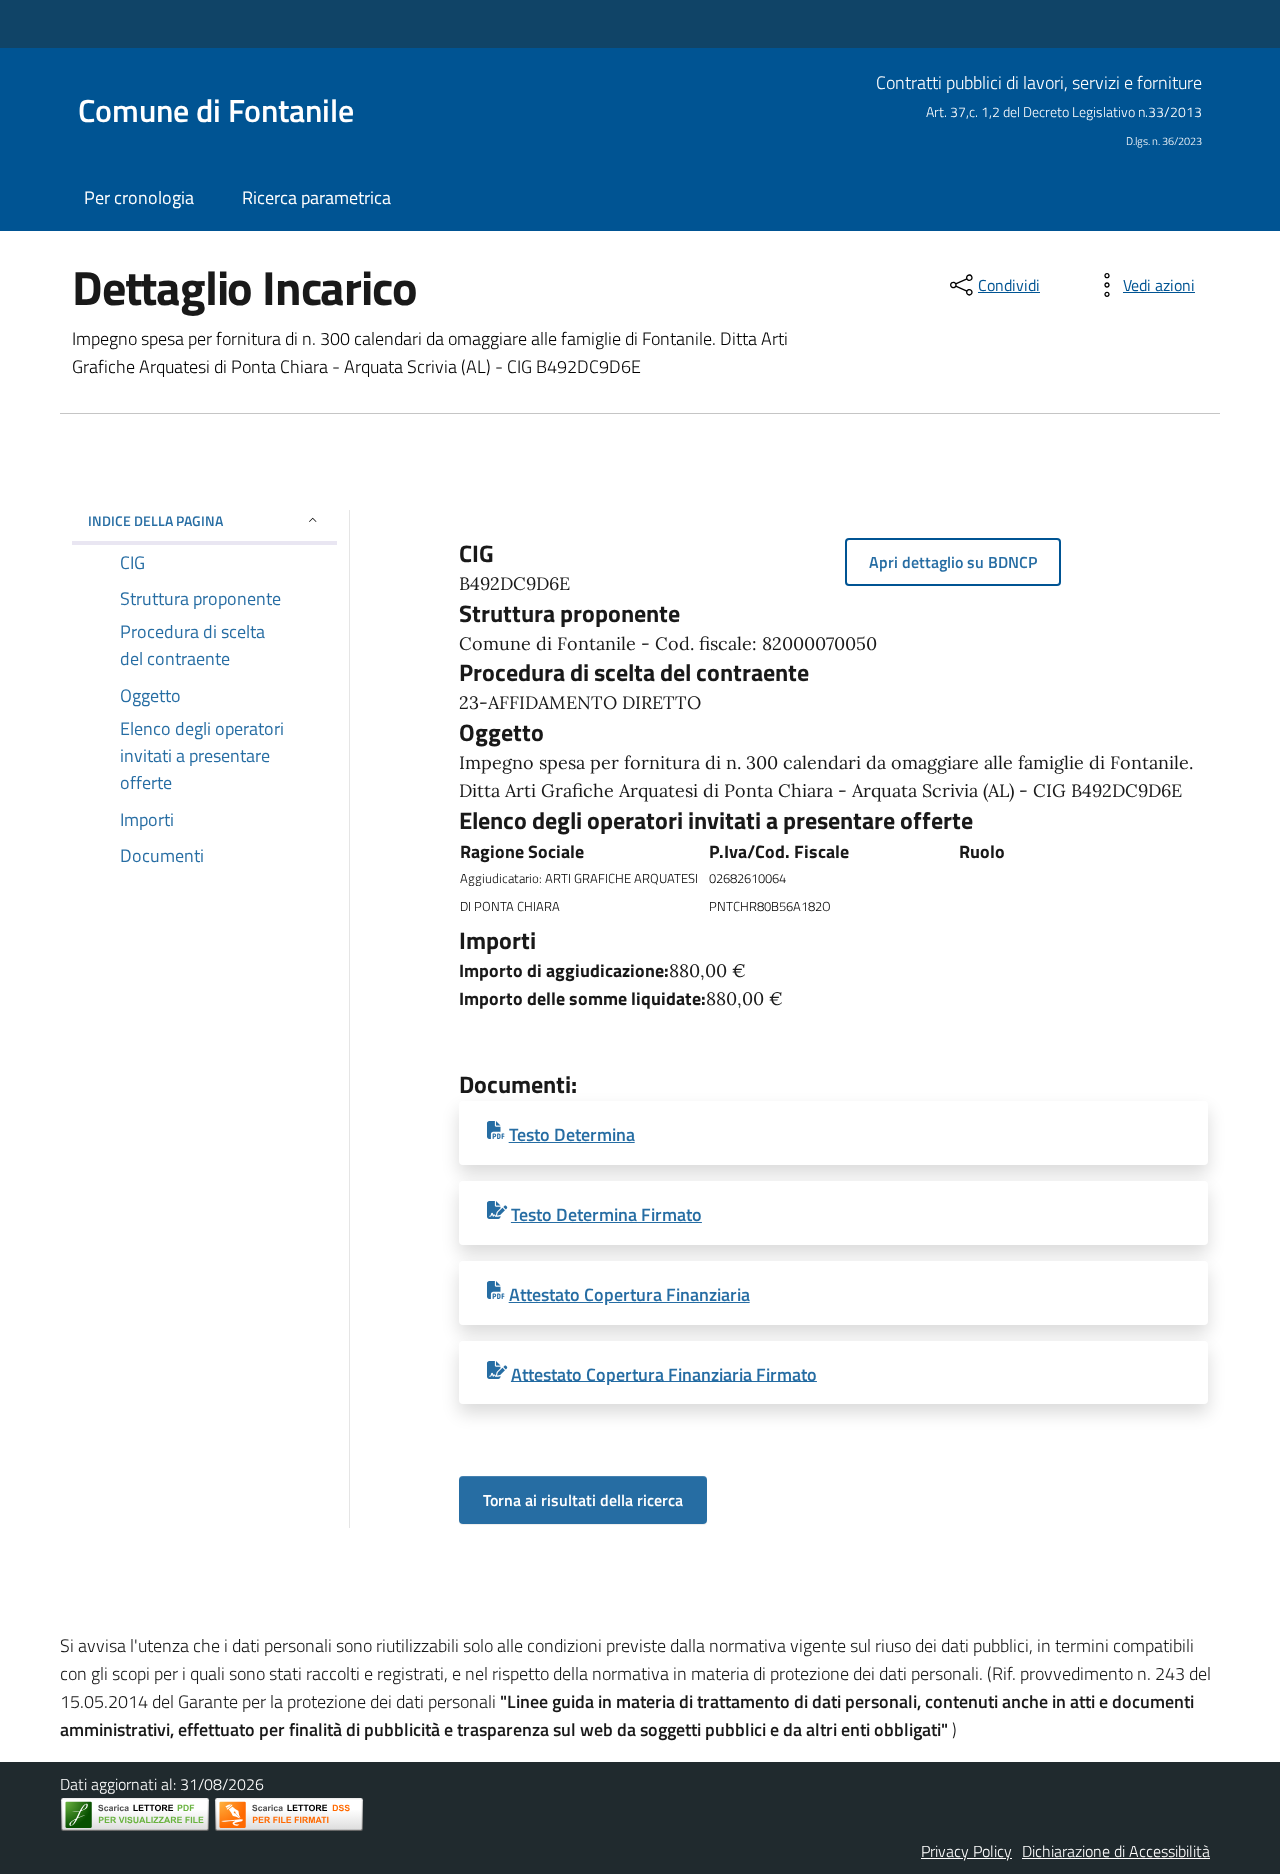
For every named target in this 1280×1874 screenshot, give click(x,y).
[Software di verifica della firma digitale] (289, 1814)
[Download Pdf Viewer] (135, 1814)
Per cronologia (139, 197)
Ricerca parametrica (316, 197)
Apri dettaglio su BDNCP (953, 562)
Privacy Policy (966, 1851)
